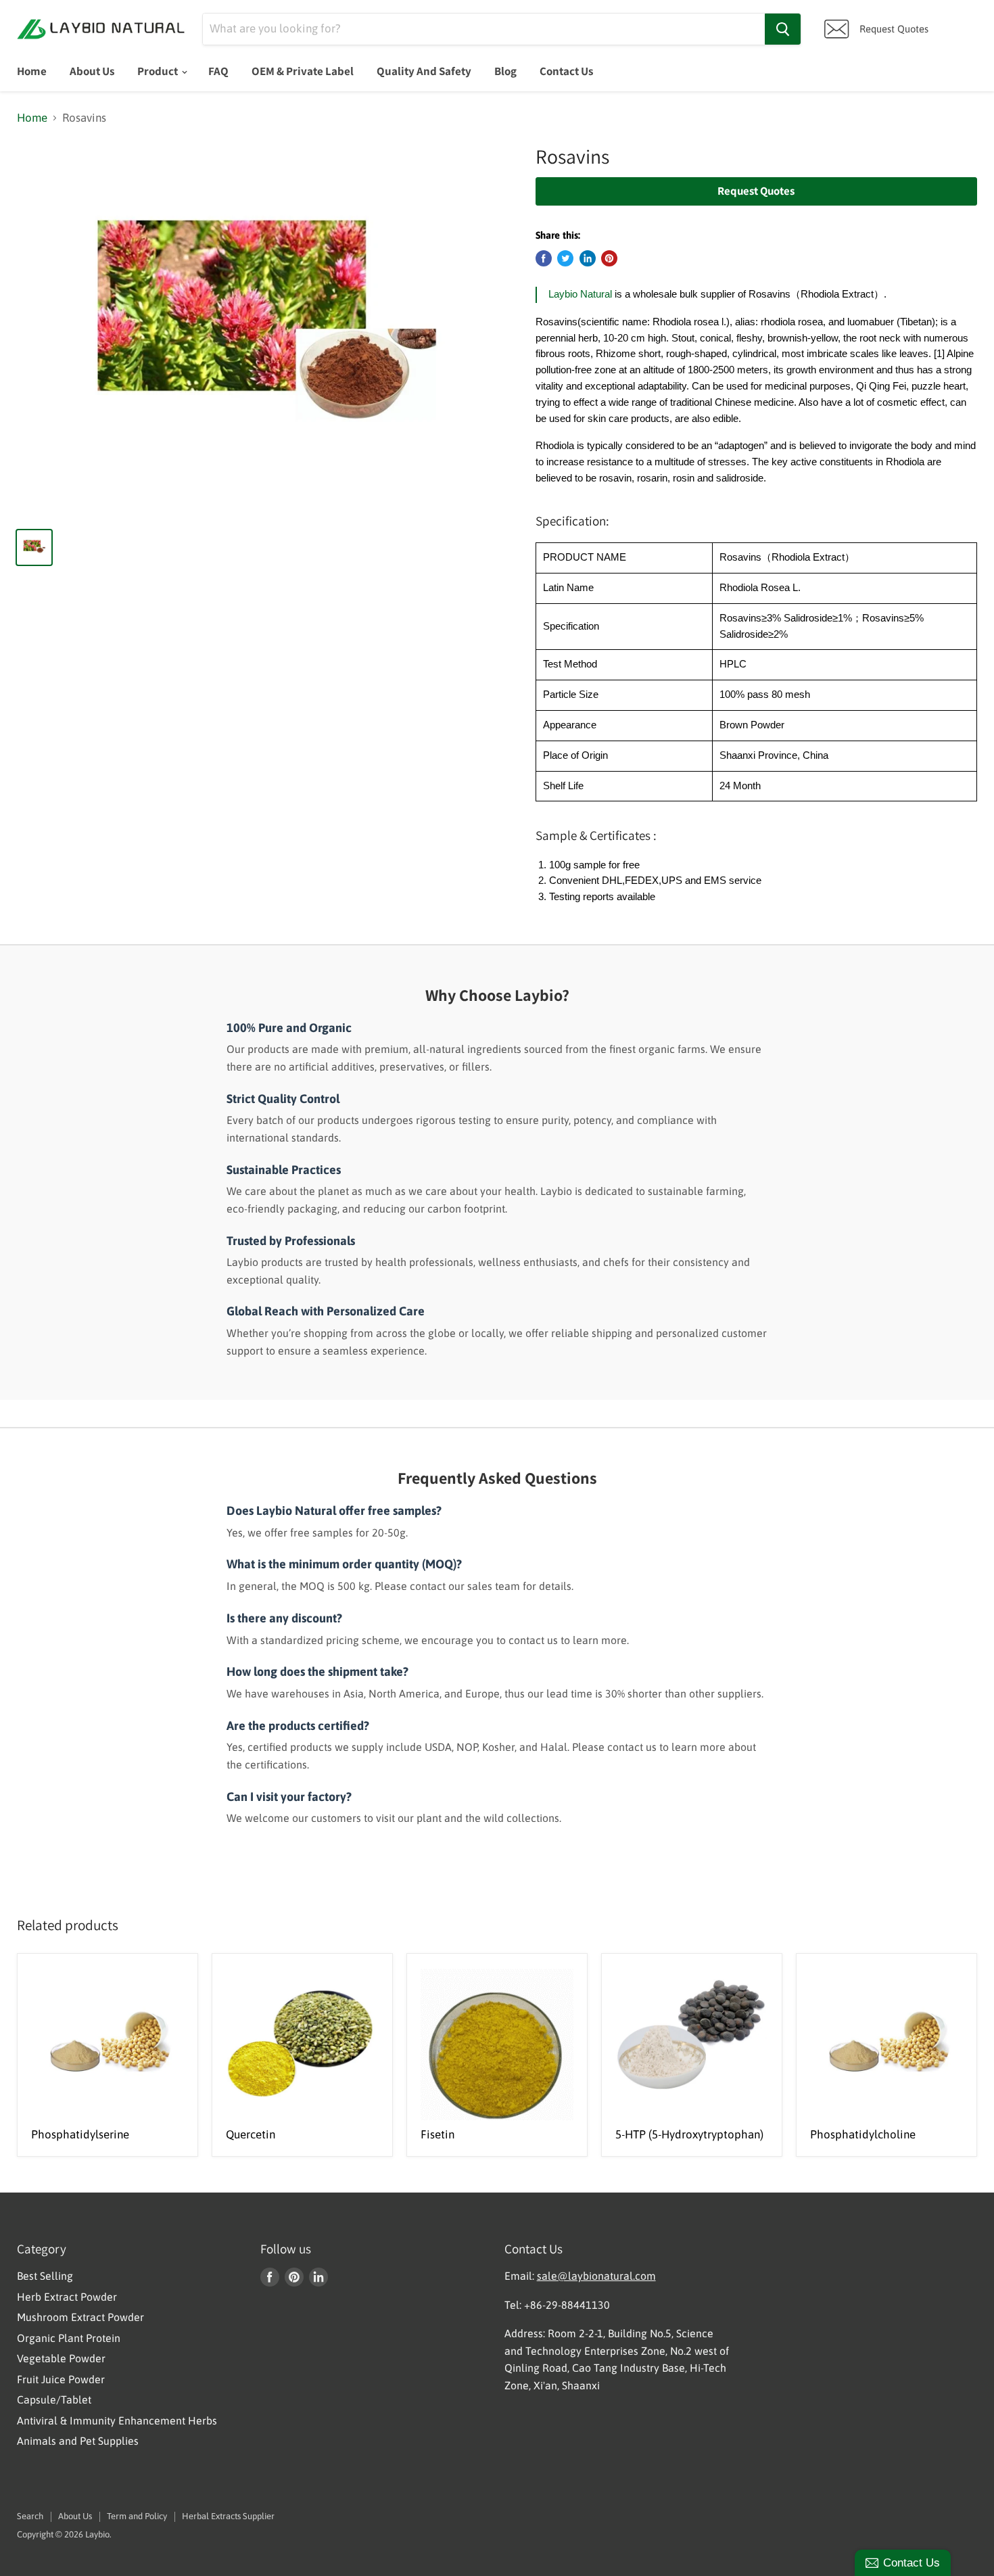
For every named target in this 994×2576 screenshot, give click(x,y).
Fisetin (437, 2134)
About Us (92, 71)
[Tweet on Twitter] (565, 258)
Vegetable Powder (61, 2358)
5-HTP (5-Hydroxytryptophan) (689, 2134)
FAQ (218, 71)
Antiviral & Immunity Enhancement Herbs (117, 2420)
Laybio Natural (580, 294)
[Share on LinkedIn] (588, 258)
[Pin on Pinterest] (609, 258)
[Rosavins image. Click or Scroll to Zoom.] (264, 330)
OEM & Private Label (303, 71)
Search (30, 2516)
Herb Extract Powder (67, 2297)
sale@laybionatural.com (596, 2276)
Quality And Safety (424, 71)
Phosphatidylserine (80, 2134)
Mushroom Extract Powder (80, 2317)
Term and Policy (137, 2516)
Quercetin (251, 2134)
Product (159, 71)
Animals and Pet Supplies (78, 2441)
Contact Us (566, 71)
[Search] (783, 29)
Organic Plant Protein (69, 2338)
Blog (505, 71)
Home (32, 71)
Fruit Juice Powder (61, 2379)
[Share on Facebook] (544, 258)
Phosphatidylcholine (863, 2134)
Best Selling (45, 2276)
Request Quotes (756, 191)
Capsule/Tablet (54, 2399)
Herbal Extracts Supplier (228, 2516)
